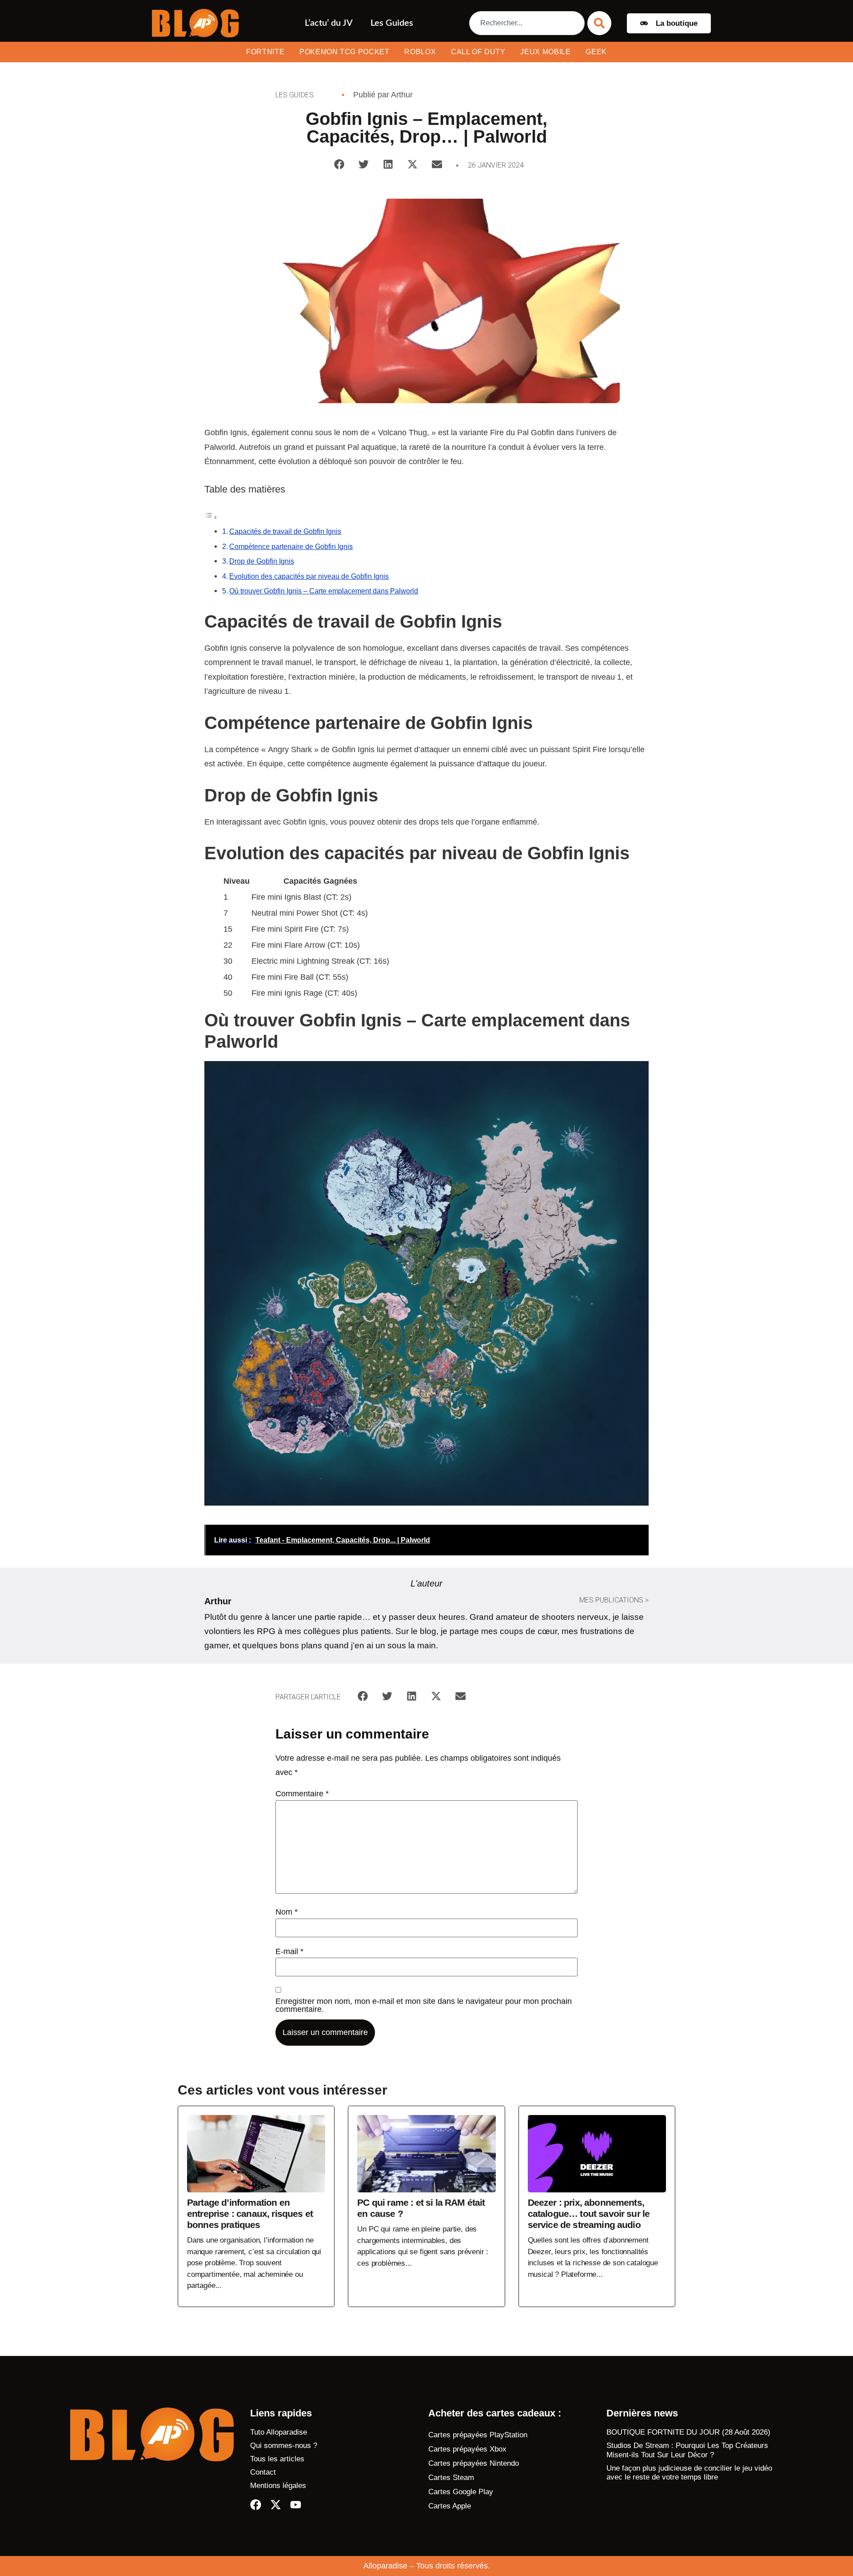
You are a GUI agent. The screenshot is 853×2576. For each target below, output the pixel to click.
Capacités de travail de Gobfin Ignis (285, 531)
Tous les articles (277, 2459)
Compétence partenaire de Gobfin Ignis (291, 546)
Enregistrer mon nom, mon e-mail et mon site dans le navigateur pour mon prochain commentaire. (424, 2005)
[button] (339, 164)
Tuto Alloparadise (279, 2432)
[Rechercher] (599, 23)
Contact (263, 2472)
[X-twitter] (276, 2505)
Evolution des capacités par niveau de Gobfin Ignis (309, 576)
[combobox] (527, 23)
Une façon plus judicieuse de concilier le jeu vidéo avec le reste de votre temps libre (689, 2473)
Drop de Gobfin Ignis (262, 561)
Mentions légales (278, 2486)
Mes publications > (614, 1600)
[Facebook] (256, 2505)
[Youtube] (296, 2505)
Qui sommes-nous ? (284, 2446)
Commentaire (302, 1794)
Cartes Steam (451, 2478)
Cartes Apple (450, 2506)
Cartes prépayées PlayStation (478, 2435)
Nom (287, 1912)
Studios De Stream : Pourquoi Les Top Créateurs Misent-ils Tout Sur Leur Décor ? (687, 2450)
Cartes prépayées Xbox (467, 2449)
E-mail (289, 1951)
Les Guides (392, 23)
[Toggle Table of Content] (211, 517)
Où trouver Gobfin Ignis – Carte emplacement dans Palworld (324, 591)
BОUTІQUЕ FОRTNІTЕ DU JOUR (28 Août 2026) (688, 2432)
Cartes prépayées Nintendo (474, 2463)
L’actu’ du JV (329, 23)
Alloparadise (385, 2566)
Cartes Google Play (461, 2492)
